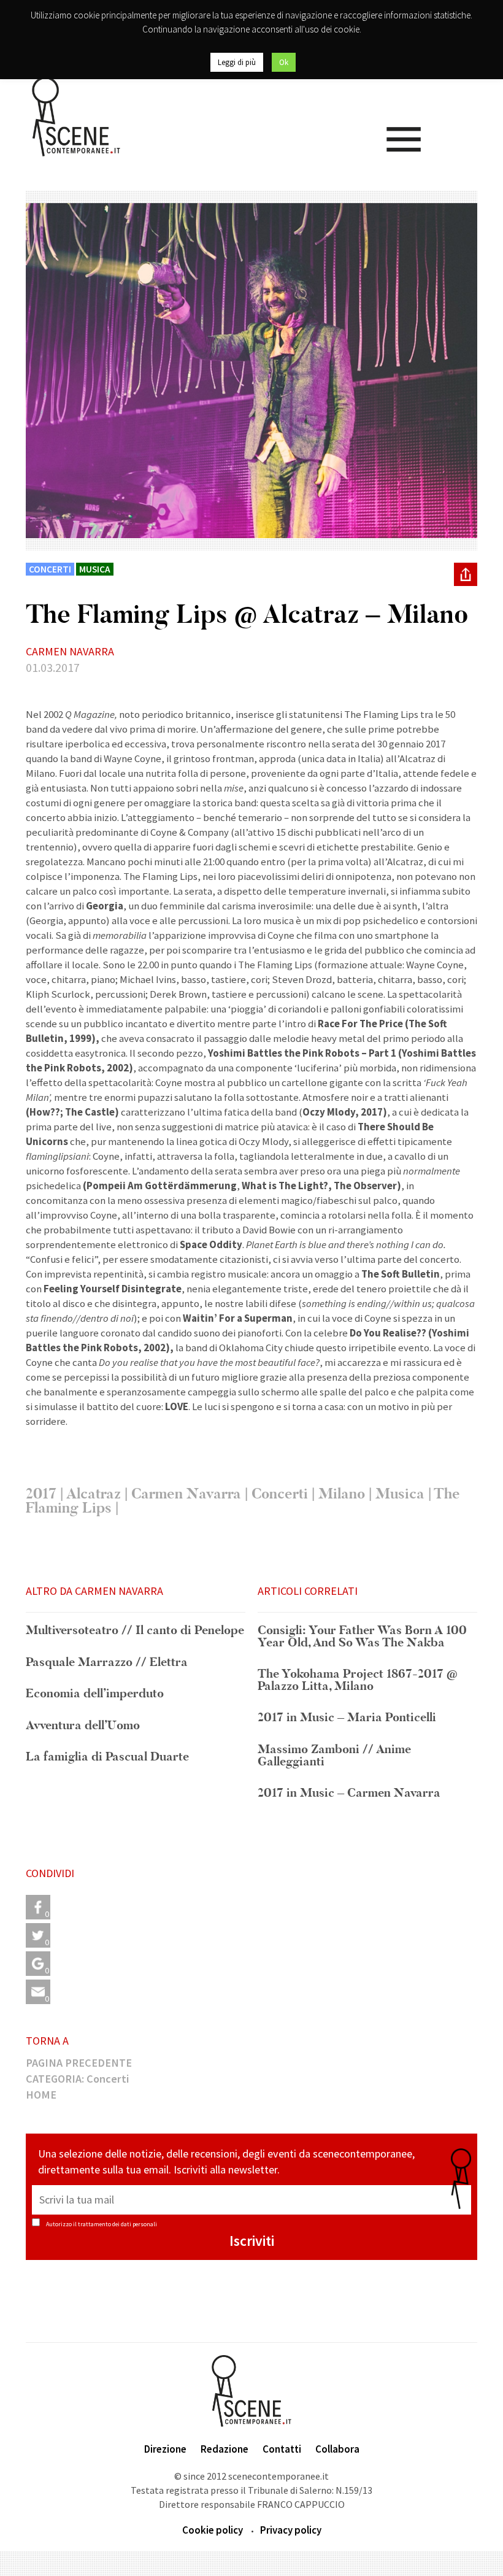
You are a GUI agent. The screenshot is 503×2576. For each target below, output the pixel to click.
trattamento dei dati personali (117, 2224)
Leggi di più (237, 62)
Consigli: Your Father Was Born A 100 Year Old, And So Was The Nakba (362, 1637)
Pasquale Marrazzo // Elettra (107, 1663)
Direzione (165, 2449)
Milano (342, 1494)
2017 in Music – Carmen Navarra (349, 1794)
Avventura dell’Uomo (83, 1726)
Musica (400, 1494)
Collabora (337, 2449)
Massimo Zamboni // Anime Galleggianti (334, 1756)
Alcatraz (94, 1494)
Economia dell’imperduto (95, 1694)
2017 (41, 1494)
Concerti (280, 1494)
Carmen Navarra (186, 1494)
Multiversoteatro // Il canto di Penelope (135, 1631)
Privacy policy (291, 2530)
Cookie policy (213, 2530)
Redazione (225, 2449)
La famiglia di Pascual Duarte (107, 1757)
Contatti (282, 2449)
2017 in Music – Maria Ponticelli (347, 1718)
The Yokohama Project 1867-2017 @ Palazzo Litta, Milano (358, 1680)
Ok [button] (284, 62)
